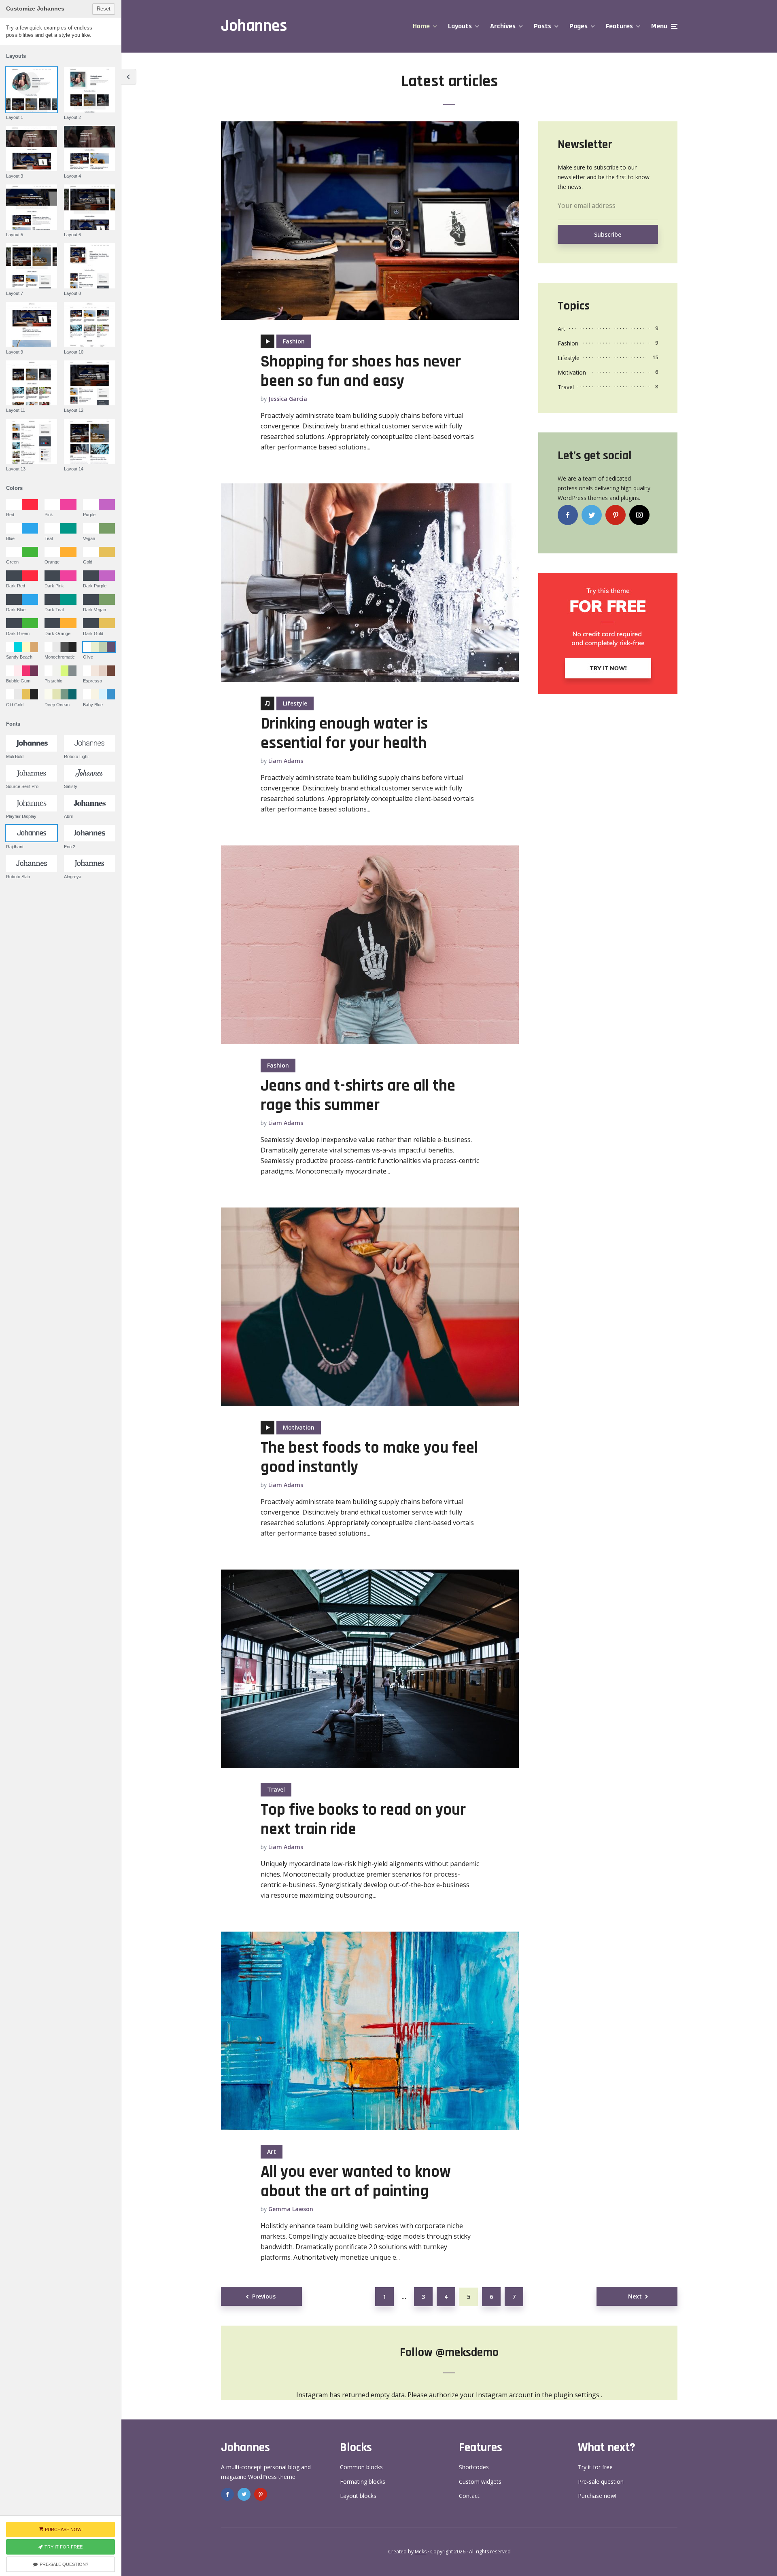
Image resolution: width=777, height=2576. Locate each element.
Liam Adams (286, 761)
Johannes (254, 26)
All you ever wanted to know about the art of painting (356, 2182)
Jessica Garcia (288, 399)
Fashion (294, 341)
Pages (579, 26)
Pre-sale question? (64, 2564)
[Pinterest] (616, 515)
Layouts (460, 26)
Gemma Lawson (291, 2209)
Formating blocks (363, 2482)
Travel (276, 1789)
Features (619, 26)
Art (272, 2151)
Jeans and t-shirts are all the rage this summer (358, 1096)
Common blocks (361, 2467)
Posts (542, 26)
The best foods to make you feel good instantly (369, 1458)
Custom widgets (480, 2482)
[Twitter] (592, 515)
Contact (469, 2496)
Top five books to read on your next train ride (363, 1820)
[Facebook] (568, 515)
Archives (503, 26)
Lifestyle (295, 703)
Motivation (299, 1427)
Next (635, 2296)
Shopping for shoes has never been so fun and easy (361, 372)
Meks (421, 2552)
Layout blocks (358, 2496)
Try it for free (595, 2467)
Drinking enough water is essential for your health (344, 734)
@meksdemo (467, 2352)
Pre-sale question (601, 2482)
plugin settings (577, 2395)
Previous (264, 2296)
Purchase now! (597, 2496)
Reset (104, 9)
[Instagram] (639, 515)
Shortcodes (474, 2467)
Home (421, 26)
